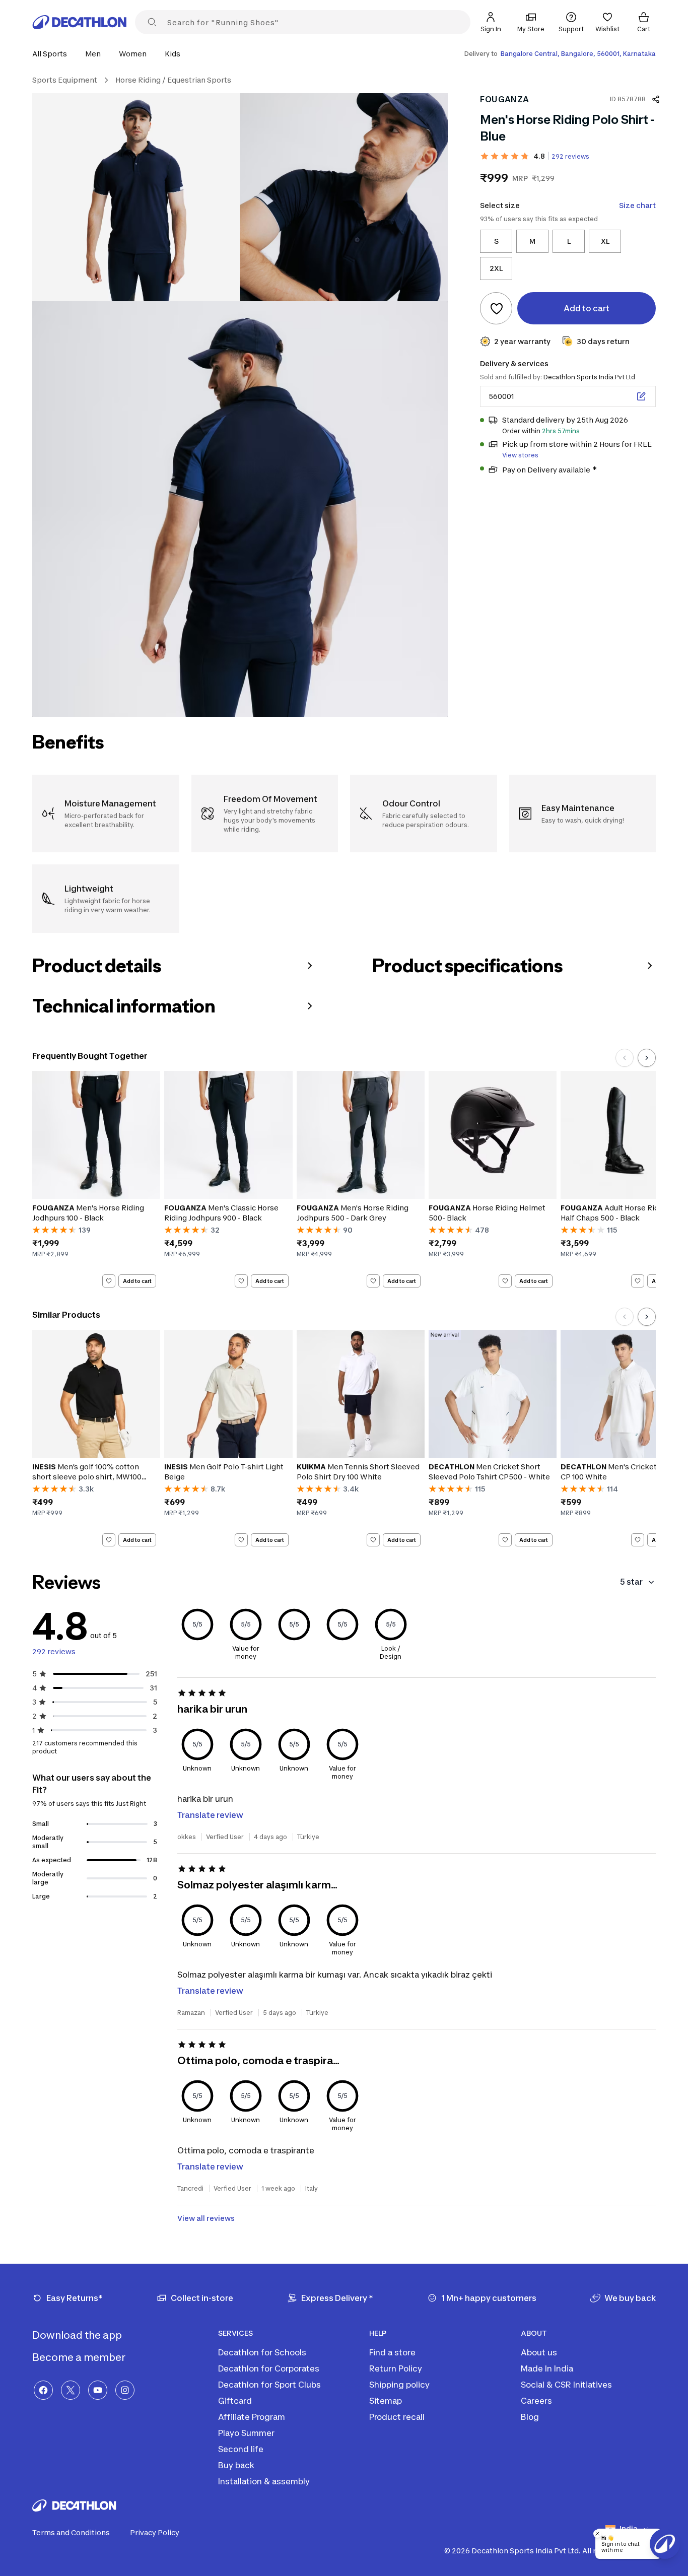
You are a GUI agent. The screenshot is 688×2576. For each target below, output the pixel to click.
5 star (631, 1582)
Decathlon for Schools (262, 2352)
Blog (530, 2417)
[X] (71, 2390)
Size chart (637, 205)
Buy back (236, 2465)
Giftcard (235, 2401)
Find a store (392, 2352)
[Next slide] (647, 1058)
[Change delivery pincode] (641, 396)
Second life (241, 2449)
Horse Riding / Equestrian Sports (173, 80)
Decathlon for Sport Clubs (269, 2385)
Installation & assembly (264, 2481)
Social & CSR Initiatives (566, 2385)
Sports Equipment (65, 80)
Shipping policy (399, 2385)
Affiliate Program (252, 2417)
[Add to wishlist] (496, 308)
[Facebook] (43, 2390)
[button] (53, 54)
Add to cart (137, 1281)
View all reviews (206, 2218)
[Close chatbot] (597, 2534)
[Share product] (656, 99)
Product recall (397, 2417)
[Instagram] (125, 2390)
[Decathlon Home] (80, 22)
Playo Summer (246, 2433)
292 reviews (570, 156)
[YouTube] (98, 2390)
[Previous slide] (625, 1058)
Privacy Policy (155, 2532)
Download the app (78, 2335)
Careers (536, 2401)
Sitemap (386, 2401)
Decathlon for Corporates (269, 2368)
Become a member (80, 2357)
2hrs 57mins (561, 431)
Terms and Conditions (71, 2532)
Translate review (210, 1815)
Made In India (547, 2368)
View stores (520, 455)
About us (539, 2352)
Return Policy (396, 2368)
